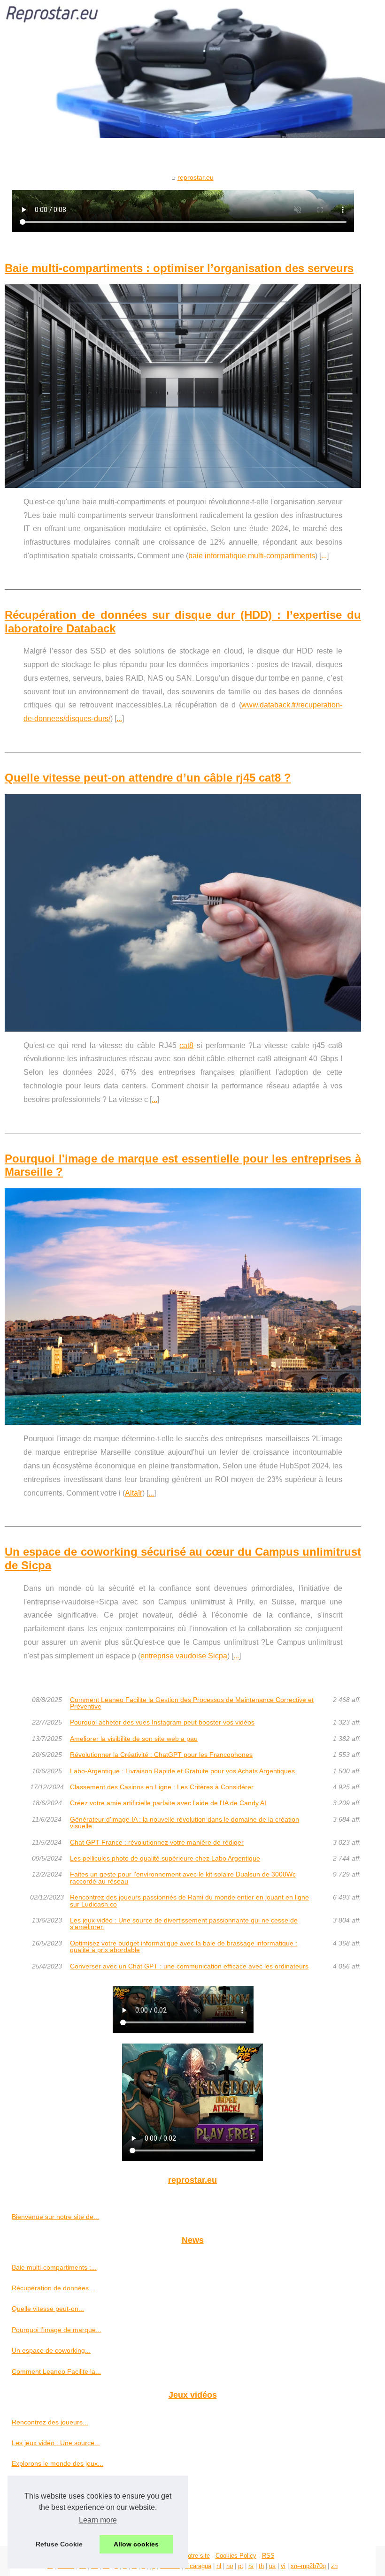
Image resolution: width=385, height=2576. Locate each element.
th (261, 2566)
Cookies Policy (236, 2556)
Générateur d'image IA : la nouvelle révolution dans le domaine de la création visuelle (185, 1823)
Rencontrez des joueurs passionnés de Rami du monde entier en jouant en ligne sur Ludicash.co (189, 1901)
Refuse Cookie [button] (59, 2544)
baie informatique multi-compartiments (252, 556)
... (324, 556)
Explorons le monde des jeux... (58, 2463)
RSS (268, 2556)
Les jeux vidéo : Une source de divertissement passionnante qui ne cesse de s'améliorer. (184, 1924)
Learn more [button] (98, 2520)
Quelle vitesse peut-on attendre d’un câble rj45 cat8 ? (148, 778)
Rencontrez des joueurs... (50, 2422)
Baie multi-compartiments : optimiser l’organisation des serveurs (179, 268)
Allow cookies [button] (136, 2544)
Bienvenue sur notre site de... (55, 2217)
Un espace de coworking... (51, 2350)
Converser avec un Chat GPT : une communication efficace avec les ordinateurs (189, 1966)
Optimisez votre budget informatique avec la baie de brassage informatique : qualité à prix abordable (184, 1947)
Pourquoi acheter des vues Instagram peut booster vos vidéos (162, 1722)
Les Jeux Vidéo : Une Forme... (57, 2485)
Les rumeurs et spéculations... (57, 2526)
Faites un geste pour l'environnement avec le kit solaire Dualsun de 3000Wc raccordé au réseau (183, 1878)
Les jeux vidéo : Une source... (56, 2443)
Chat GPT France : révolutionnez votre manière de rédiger (157, 1842)
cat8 (186, 1045)
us (272, 2566)
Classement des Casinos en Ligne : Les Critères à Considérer (162, 1787)
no (230, 2566)
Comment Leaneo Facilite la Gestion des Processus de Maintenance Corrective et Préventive (192, 1703)
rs (251, 2566)
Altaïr (134, 1493)
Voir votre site (191, 2556)
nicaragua (198, 2566)
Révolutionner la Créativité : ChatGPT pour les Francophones (161, 1755)
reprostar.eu (196, 177)
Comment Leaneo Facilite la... (56, 2371)
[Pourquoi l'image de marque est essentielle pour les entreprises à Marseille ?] (183, 1307)
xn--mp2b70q (308, 2566)
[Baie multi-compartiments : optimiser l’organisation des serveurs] (183, 386)
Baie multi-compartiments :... (54, 2267)
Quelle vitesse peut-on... (48, 2309)
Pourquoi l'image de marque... (57, 2330)
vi (283, 2566)
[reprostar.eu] (192, 69)
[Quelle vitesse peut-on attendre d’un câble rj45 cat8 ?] (183, 913)
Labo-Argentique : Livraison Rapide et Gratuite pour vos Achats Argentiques (182, 1771)
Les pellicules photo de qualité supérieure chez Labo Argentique (165, 1858)
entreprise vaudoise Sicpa (184, 1656)
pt (241, 2566)
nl (219, 2566)
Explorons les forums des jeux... (59, 2505)
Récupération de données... (53, 2288)
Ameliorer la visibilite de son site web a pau (134, 1739)
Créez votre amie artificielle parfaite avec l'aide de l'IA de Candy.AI (168, 1803)
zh (334, 2566)
